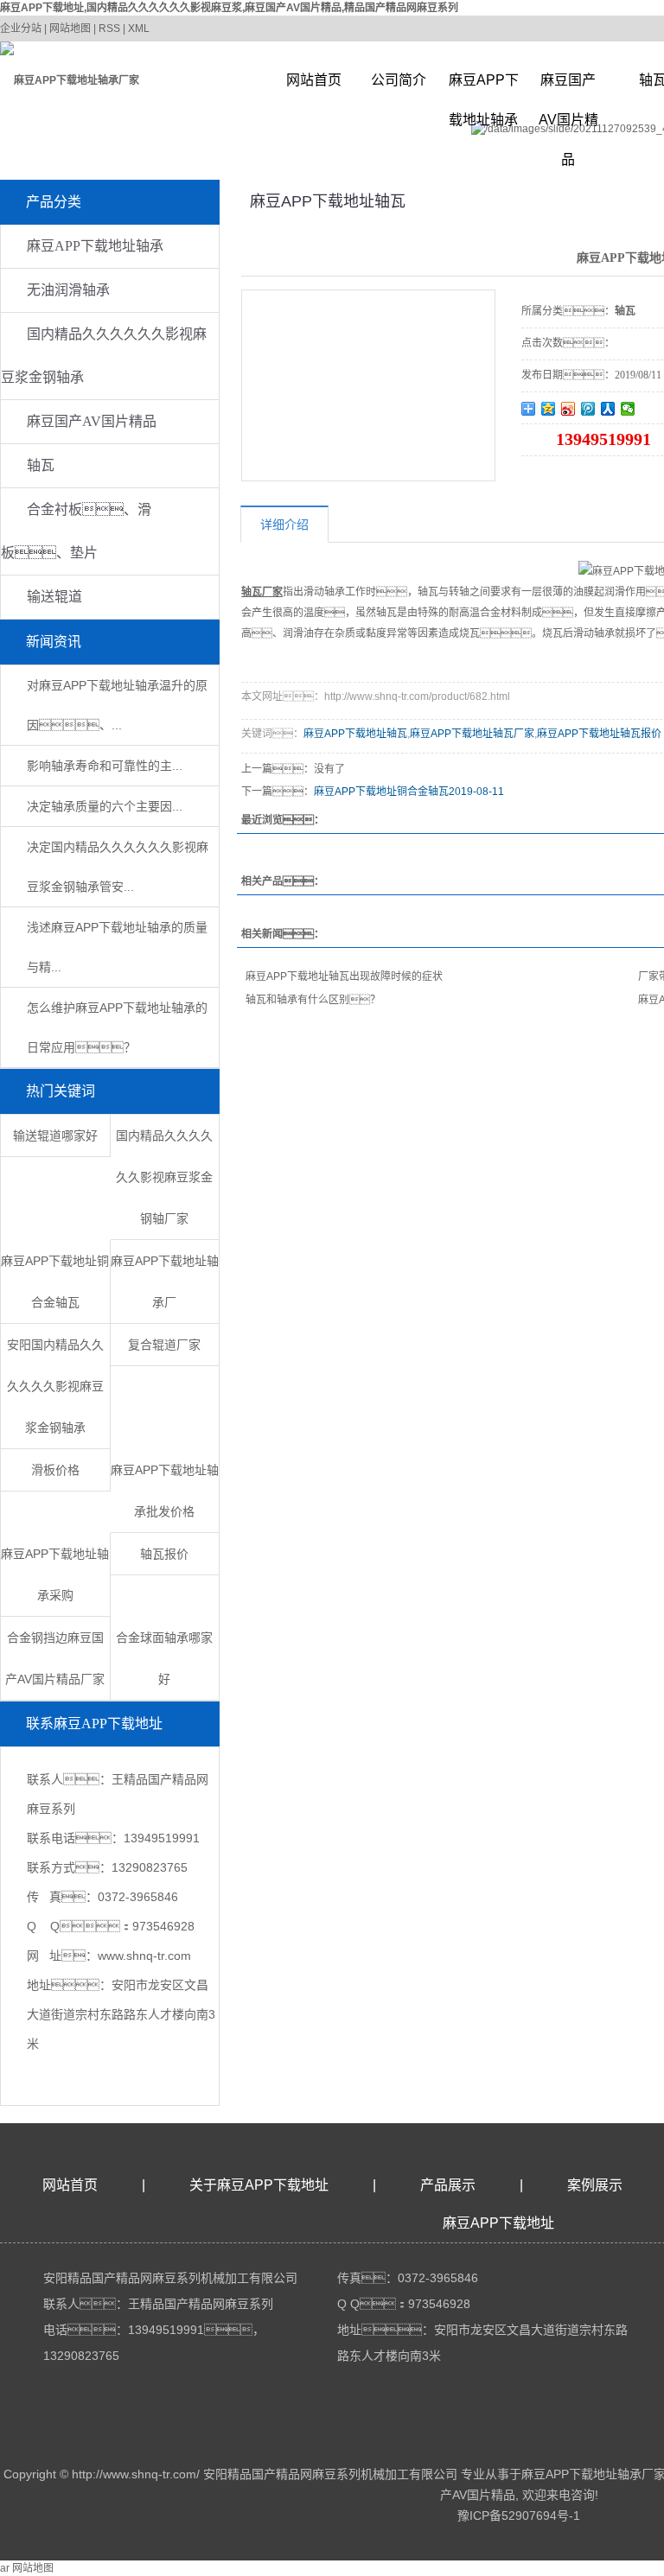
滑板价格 (55, 1470)
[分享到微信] (628, 409)
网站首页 (314, 80)
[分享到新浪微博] (568, 409)
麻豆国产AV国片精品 (568, 86)
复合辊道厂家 (164, 1345)
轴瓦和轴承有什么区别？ (313, 1000)
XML (139, 29)
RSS (109, 29)
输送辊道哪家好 (55, 1135)
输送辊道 (54, 597)
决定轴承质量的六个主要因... (105, 806)
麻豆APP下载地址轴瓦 (355, 734)
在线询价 (570, 480)
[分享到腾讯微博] (588, 409)
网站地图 (70, 29)
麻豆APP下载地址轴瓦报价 (599, 734)
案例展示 (595, 2185)
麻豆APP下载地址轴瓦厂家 (472, 734)
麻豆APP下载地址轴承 (484, 86)
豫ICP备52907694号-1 (519, 2516)
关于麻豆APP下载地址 (259, 2185)
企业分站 (21, 29)
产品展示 (448, 2185)
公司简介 (399, 80)
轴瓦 (41, 465)
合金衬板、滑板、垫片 (76, 531)
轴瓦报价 (164, 1554)
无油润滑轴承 (68, 290)
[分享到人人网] (608, 409)
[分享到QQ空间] (549, 409)
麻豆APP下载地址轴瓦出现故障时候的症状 (344, 976)
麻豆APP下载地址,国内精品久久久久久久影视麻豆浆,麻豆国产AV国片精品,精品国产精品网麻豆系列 (229, 8)
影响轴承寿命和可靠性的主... (105, 766)
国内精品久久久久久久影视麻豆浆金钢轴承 (104, 356)
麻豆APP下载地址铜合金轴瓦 (381, 792)
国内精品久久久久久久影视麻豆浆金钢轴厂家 (164, 1177)
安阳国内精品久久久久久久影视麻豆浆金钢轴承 (55, 1386)
